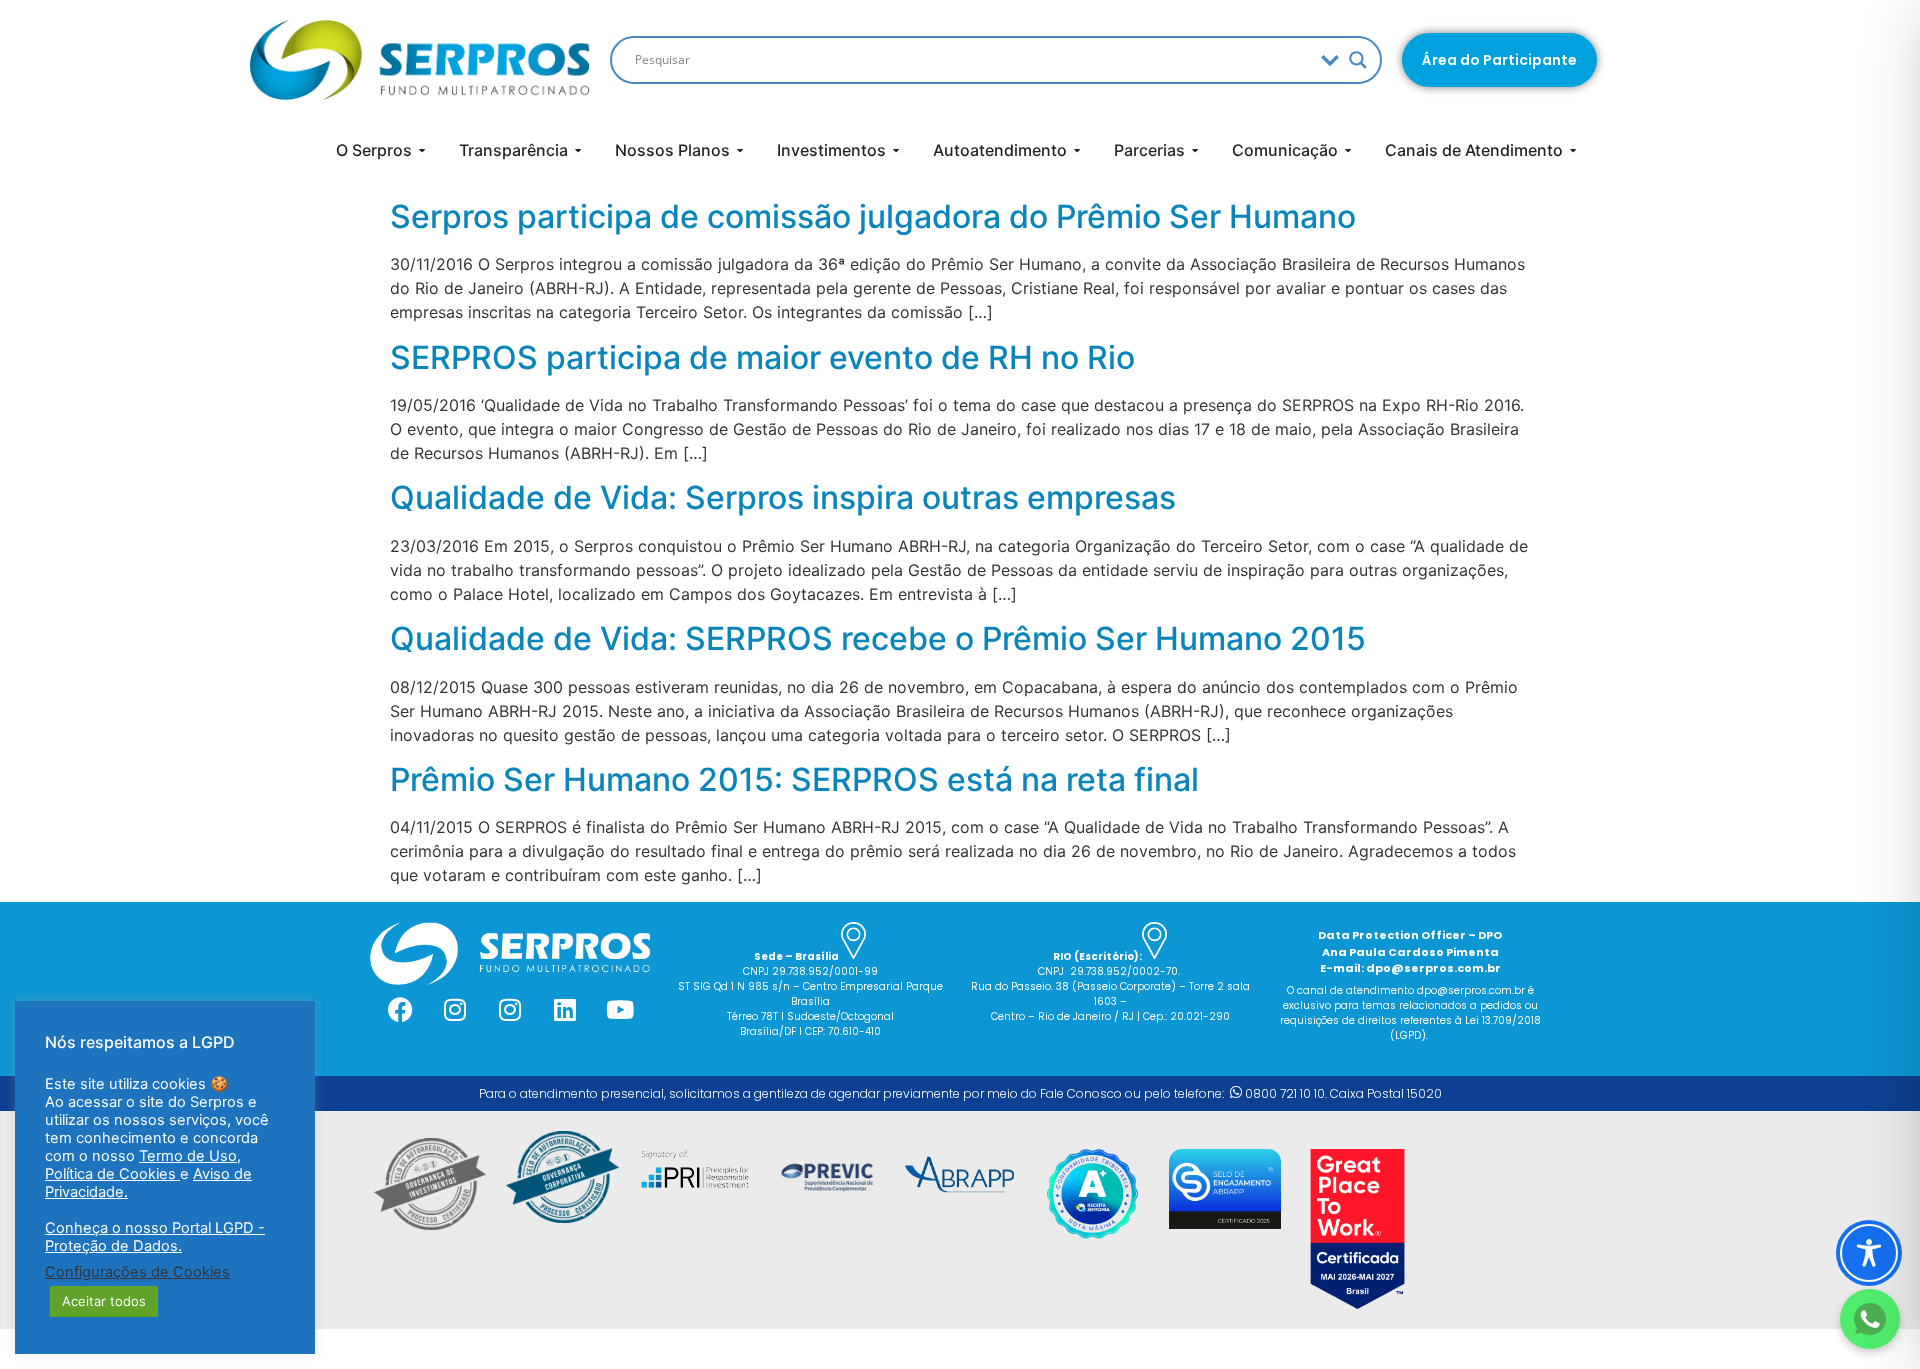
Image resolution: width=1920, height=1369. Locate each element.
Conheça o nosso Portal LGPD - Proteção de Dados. (155, 1237)
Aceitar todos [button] (104, 1301)
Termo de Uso (188, 1156)
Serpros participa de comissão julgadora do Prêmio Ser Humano (873, 216)
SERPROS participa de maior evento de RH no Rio (762, 357)
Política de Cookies (112, 1174)
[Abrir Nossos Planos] (740, 150)
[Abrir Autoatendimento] (1077, 150)
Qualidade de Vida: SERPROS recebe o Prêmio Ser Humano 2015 (878, 638)
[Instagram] (455, 1010)
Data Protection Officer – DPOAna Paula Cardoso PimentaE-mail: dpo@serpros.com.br (1410, 951)
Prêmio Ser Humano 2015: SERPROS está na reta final (794, 779)
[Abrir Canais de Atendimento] (1573, 150)
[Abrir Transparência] (578, 150)
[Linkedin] (565, 1010)
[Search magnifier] (1358, 60)
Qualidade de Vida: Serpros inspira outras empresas (783, 497)
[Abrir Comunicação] (1348, 150)
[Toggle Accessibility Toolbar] (1869, 1253)
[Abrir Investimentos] (896, 150)
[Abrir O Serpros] (422, 150)
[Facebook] (400, 1010)
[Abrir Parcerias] (1195, 150)
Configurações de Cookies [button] (137, 1272)
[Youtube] (620, 1010)
